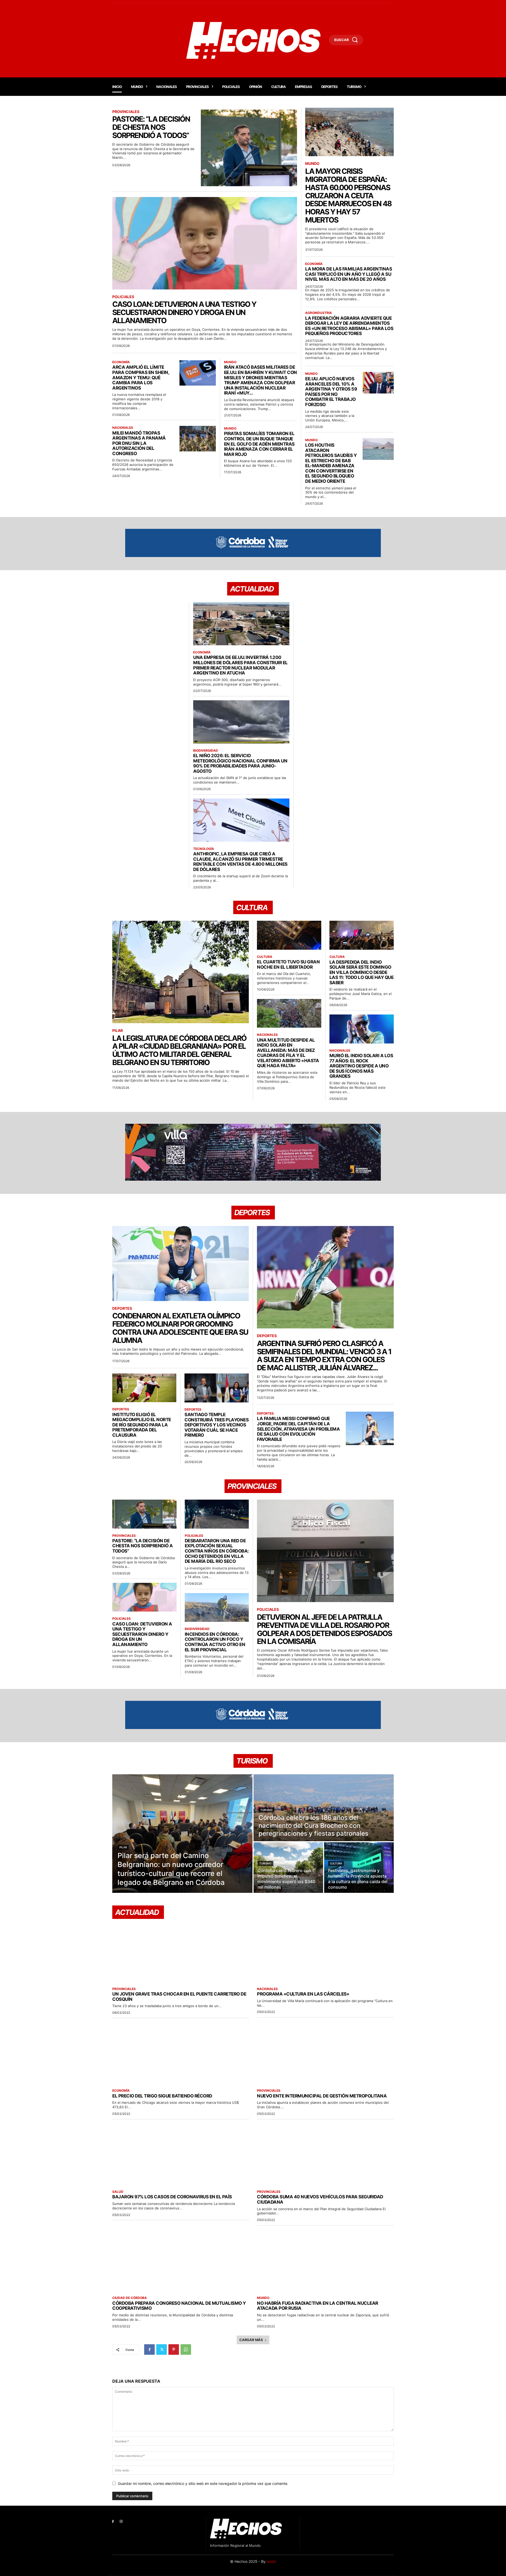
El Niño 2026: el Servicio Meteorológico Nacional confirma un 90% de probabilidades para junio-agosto (240, 763)
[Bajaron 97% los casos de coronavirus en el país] (181, 2154)
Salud (118, 2192)
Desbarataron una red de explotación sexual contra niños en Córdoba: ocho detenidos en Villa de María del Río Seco (217, 1551)
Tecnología (204, 849)
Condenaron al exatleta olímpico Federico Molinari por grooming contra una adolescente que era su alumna (180, 1328)
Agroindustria (318, 313)
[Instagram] (121, 2522)
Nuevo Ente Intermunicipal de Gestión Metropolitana (322, 2096)
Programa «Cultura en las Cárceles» (303, 1994)
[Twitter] (162, 2350)
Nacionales (123, 428)
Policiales (123, 297)
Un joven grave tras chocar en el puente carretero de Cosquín (179, 1997)
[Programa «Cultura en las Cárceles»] (325, 1951)
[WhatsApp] (186, 2350)
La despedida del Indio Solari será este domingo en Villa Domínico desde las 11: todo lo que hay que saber (362, 972)
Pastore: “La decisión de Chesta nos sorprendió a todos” (151, 127)
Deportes (122, 1308)
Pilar (118, 1031)
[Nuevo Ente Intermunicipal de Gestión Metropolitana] (325, 2053)
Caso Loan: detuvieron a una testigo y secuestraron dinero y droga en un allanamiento (184, 312)
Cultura (265, 957)
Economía (121, 362)
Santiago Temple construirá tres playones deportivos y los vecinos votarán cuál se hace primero (216, 1425)
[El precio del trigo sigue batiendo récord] (181, 2053)
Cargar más (251, 2340)
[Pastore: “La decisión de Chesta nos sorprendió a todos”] (249, 148)
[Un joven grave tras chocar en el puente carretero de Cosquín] (181, 1951)
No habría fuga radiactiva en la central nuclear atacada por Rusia (318, 2306)
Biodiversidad (206, 751)
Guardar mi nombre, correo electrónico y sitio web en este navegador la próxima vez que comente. (203, 2483)
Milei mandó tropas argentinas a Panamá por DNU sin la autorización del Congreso (139, 443)
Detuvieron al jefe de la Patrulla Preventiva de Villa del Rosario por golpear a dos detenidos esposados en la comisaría (324, 1629)
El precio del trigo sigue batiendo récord (162, 2096)
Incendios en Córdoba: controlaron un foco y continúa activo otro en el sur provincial (215, 1642)
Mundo (230, 362)
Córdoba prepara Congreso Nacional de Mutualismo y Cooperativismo (179, 2306)
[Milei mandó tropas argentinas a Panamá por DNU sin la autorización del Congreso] (198, 439)
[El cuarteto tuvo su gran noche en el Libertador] (289, 935)
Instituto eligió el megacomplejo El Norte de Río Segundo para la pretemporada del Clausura (142, 1425)
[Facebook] (149, 2350)
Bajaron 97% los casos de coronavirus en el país (172, 2197)
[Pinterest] (174, 2350)
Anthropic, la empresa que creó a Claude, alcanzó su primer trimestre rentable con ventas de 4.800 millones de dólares (240, 862)
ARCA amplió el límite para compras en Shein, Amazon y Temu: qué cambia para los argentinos (141, 377)
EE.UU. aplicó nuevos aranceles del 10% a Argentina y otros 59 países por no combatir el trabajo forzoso (331, 392)
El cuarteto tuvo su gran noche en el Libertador (288, 964)
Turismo (266, 1810)
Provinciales (126, 112)
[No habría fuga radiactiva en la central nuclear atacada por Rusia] (325, 2260)
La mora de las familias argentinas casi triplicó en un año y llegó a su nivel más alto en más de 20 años (349, 274)
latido (271, 2561)
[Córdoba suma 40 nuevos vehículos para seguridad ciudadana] (325, 2154)
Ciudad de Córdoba (130, 2298)
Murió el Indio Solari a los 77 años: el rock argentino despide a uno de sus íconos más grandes (361, 1066)
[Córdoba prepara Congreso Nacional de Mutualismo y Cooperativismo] (181, 2260)
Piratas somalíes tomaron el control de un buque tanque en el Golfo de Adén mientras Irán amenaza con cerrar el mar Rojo (259, 444)
